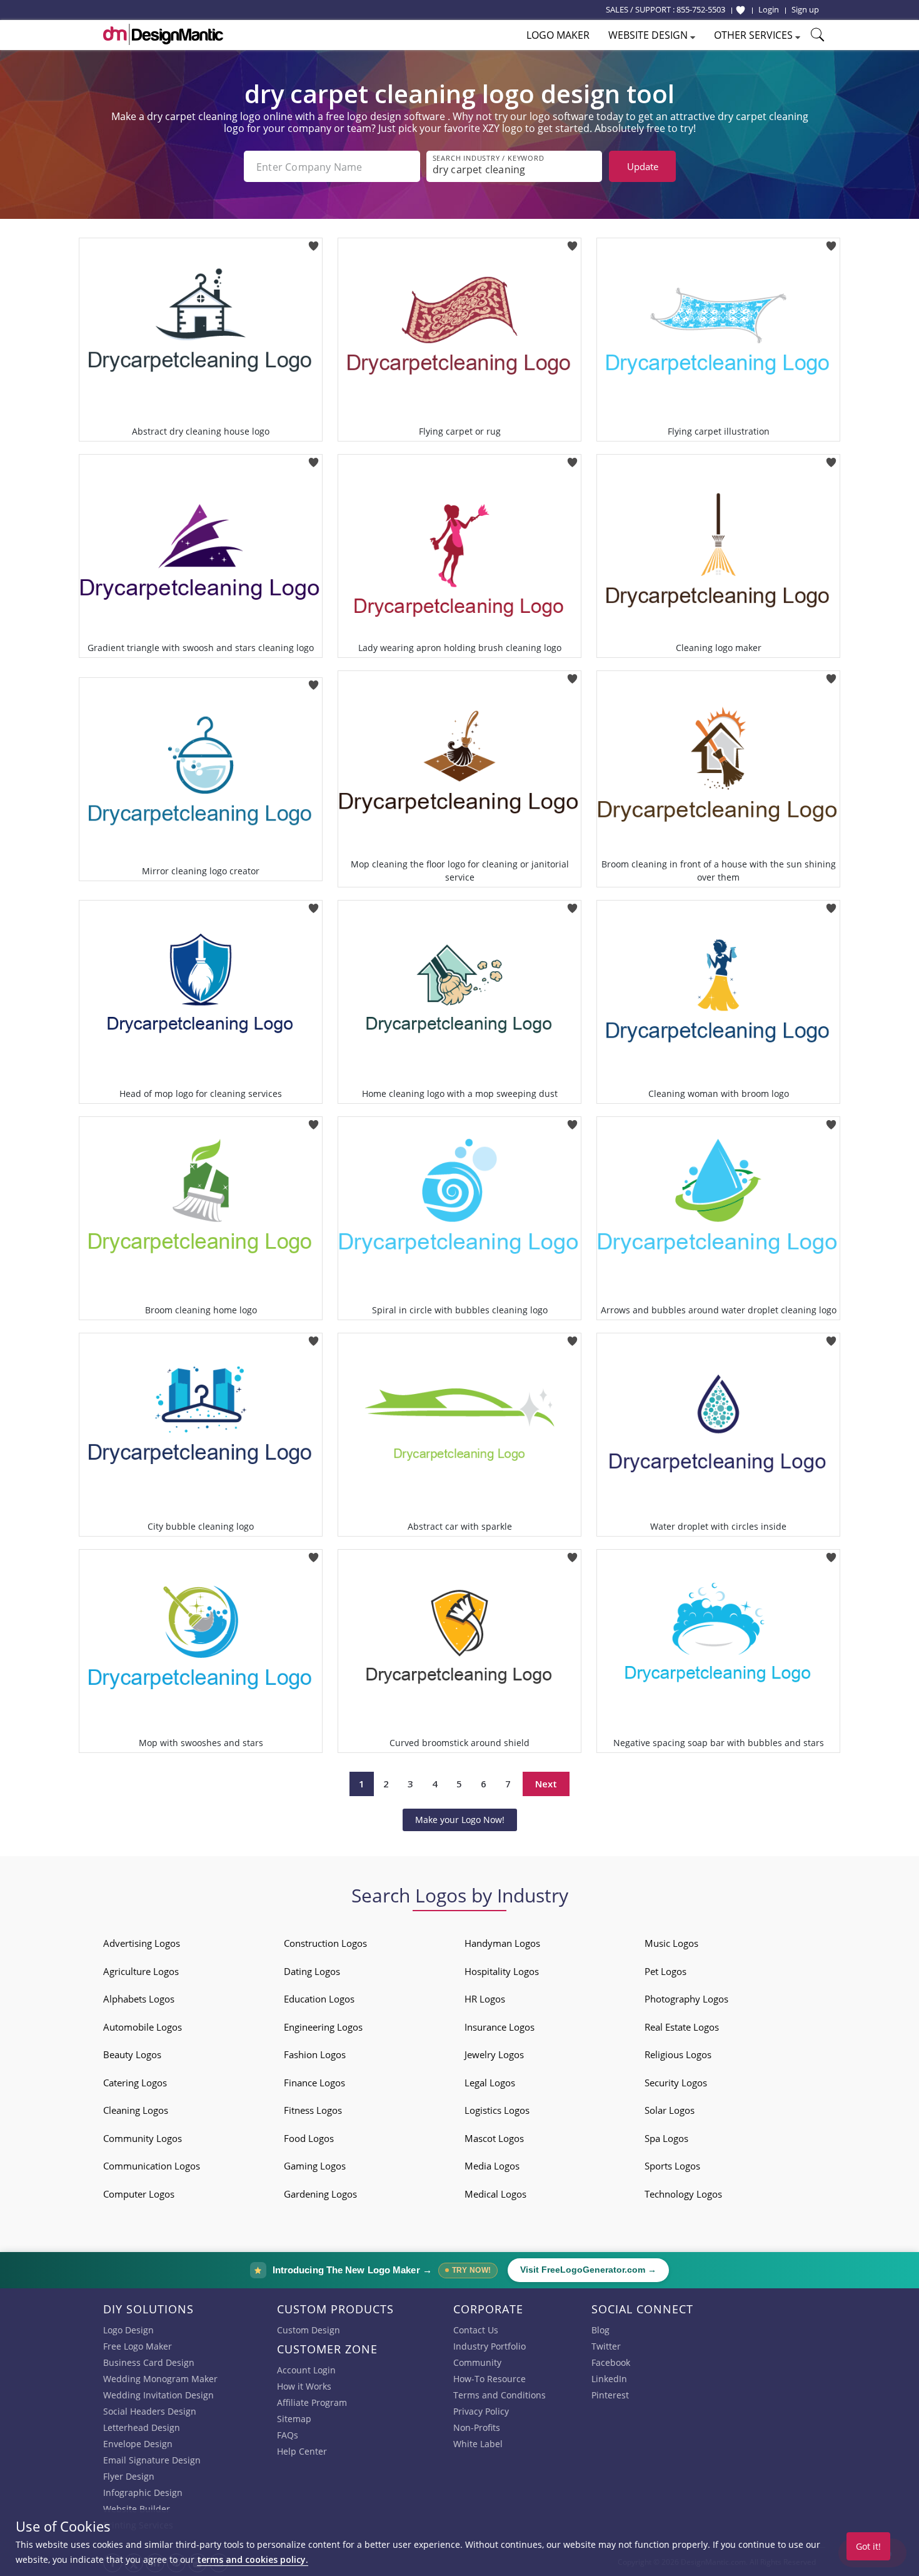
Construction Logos (325, 1943)
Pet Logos (665, 1971)
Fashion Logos (315, 2054)
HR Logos (485, 1999)
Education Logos (319, 1999)
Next (546, 1784)
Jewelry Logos (494, 2054)
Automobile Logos (143, 2027)
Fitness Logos (313, 2110)
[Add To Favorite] (314, 242)
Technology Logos (683, 2194)
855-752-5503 (701, 9)
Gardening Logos (320, 2194)
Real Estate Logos (682, 2027)
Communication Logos (152, 2166)
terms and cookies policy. (253, 2559)
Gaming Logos (315, 2166)
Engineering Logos (323, 2027)
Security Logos (676, 2083)
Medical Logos (495, 2194)
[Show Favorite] (741, 10)
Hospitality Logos (502, 1971)
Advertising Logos (142, 1943)
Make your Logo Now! (460, 1820)
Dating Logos (312, 1971)
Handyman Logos (502, 1943)
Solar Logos (670, 2110)
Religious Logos (678, 2054)
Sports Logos (672, 2166)
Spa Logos (666, 2138)
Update (643, 166)
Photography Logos (686, 1999)
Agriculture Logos (141, 1971)
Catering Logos (135, 2083)
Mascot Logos (494, 2138)
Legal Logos (490, 2083)
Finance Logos (314, 2083)
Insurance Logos (500, 2027)
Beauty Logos (132, 2054)
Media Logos (492, 2166)
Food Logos (309, 2138)
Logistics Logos (497, 2110)
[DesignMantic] (163, 34)
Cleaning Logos (136, 2110)
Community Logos (143, 2138)
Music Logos (671, 1943)
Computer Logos (139, 2194)
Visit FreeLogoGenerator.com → (588, 2270)
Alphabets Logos (139, 1999)
